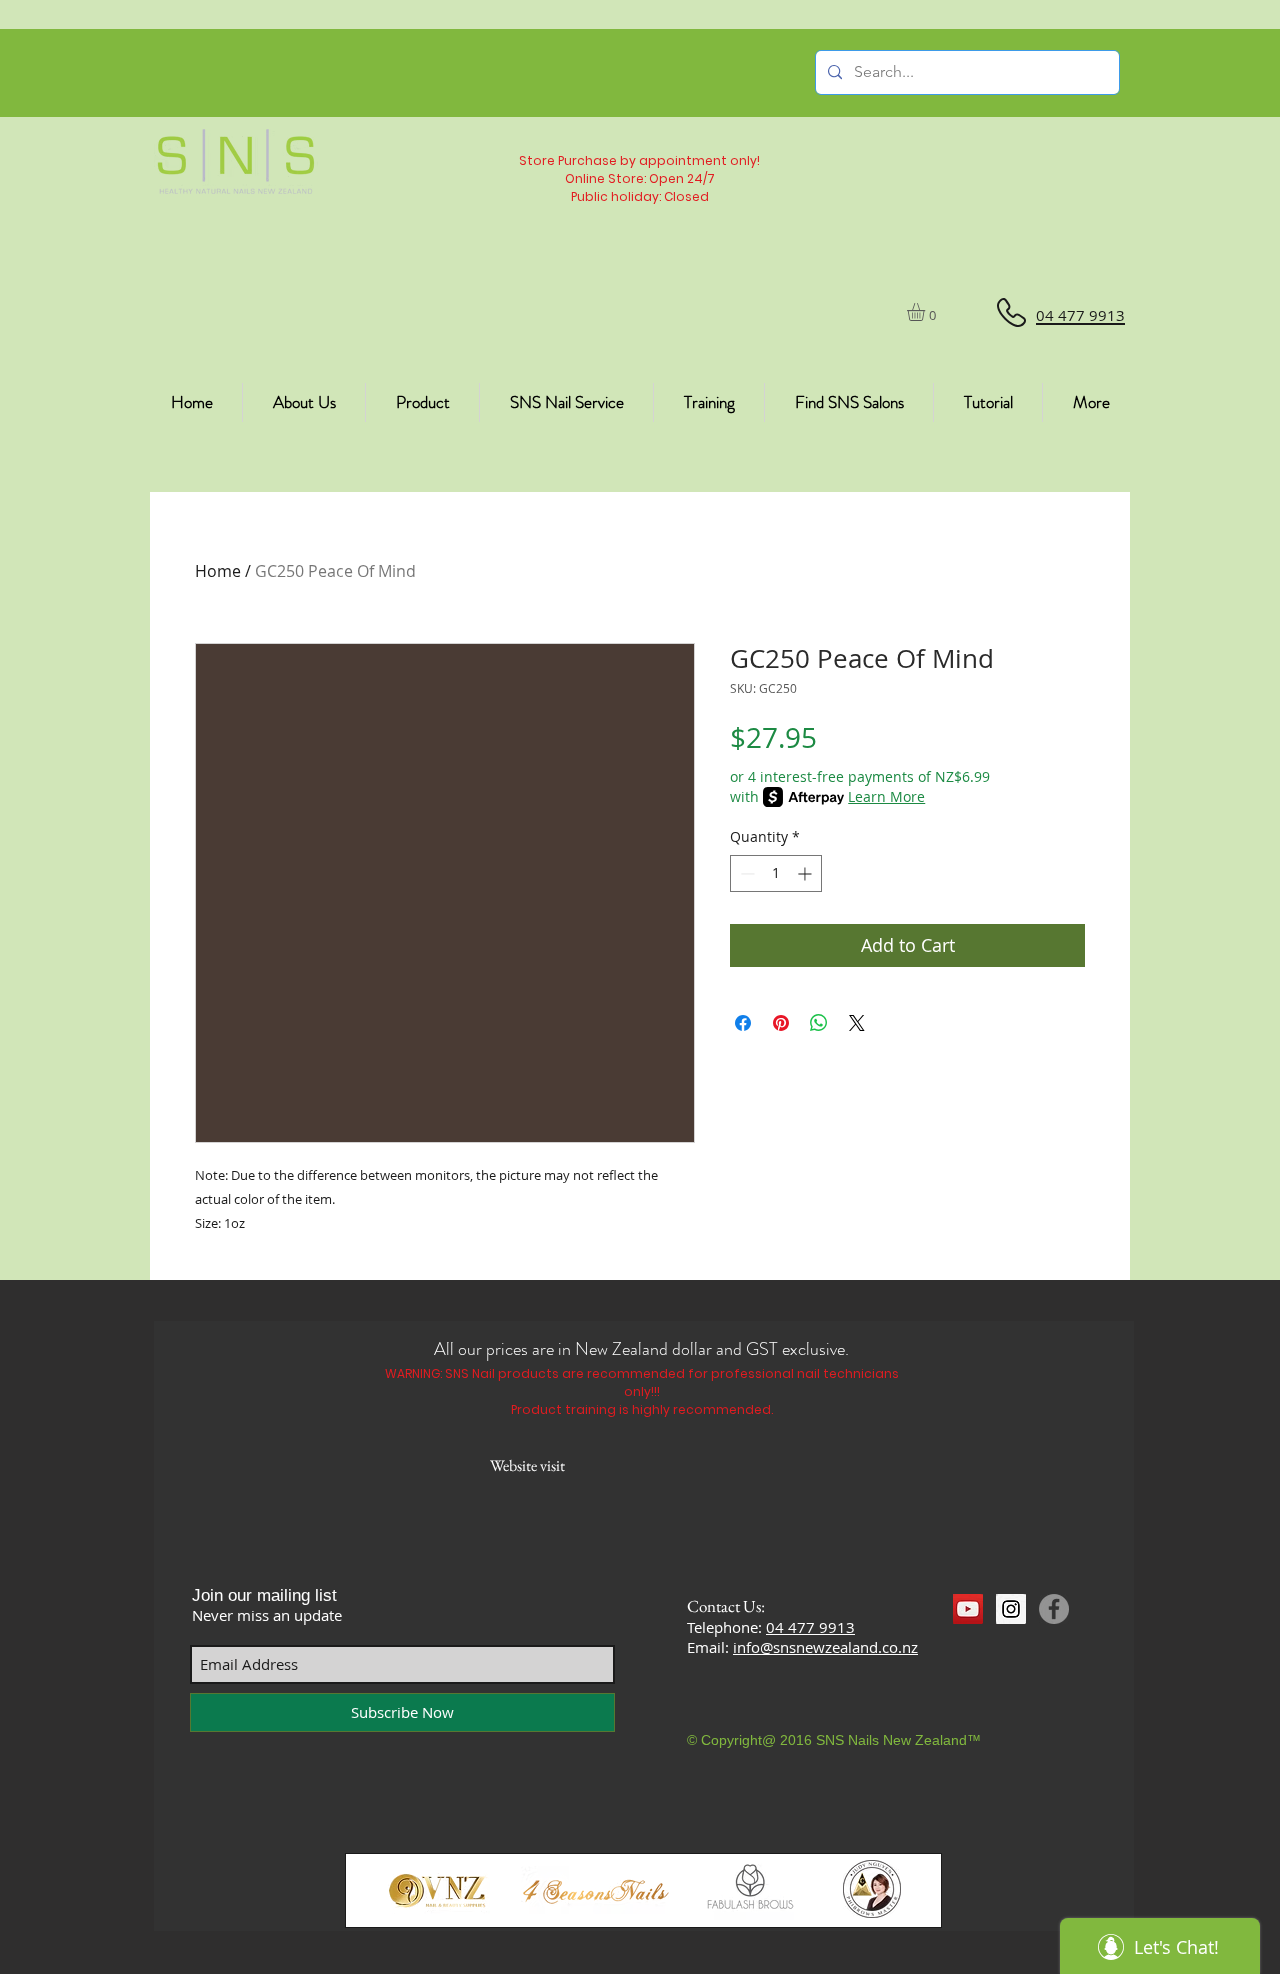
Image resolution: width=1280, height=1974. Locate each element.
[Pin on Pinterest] (781, 1023)
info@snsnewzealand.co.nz (825, 1647)
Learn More (886, 796)
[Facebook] (1054, 1609)
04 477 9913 (810, 1627)
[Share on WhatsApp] (819, 1023)
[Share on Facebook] (743, 1023)
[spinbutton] (776, 873)
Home (218, 571)
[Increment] (806, 873)
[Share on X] (857, 1023)
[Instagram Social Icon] (1011, 1609)
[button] (926, 312)
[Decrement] (745, 873)
